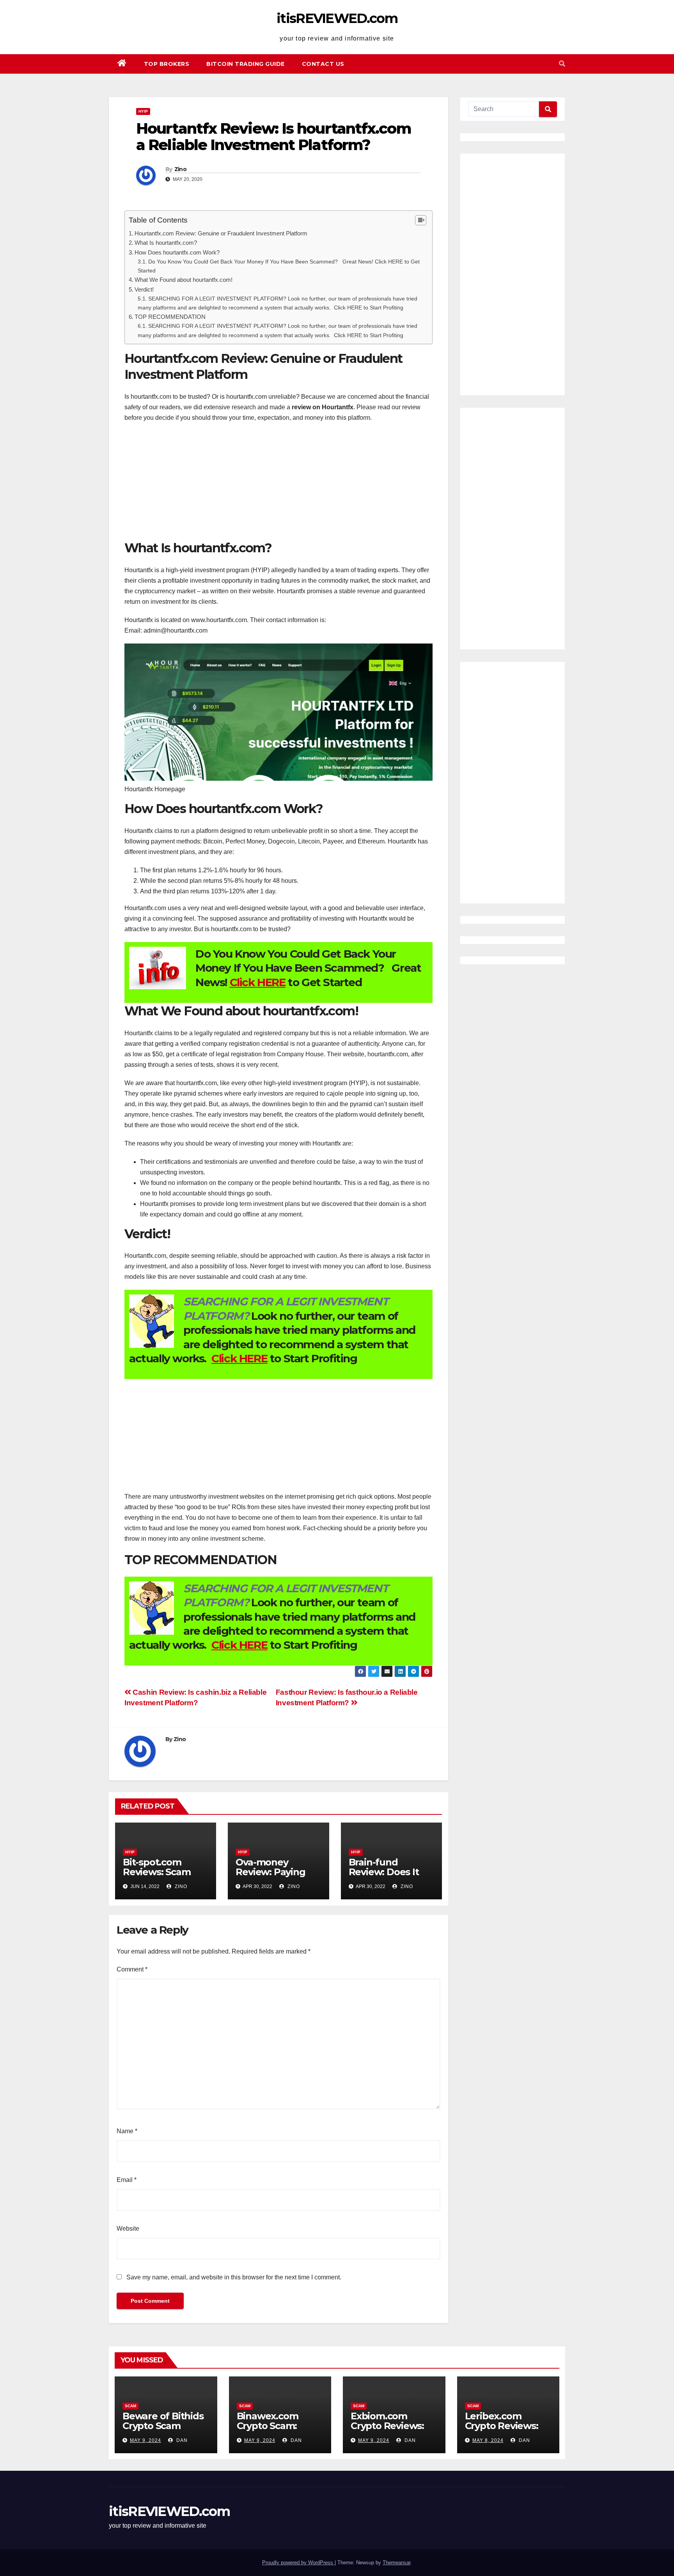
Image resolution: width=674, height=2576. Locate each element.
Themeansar (396, 2563)
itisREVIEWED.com (337, 18)
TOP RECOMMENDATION (170, 317)
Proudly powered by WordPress (298, 2563)
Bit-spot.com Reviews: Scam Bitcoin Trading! (159, 1872)
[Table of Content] (421, 220)
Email (127, 2180)
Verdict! (144, 289)
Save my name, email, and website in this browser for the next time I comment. (234, 2277)
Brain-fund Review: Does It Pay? (384, 1872)
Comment (132, 1969)
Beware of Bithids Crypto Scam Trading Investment (163, 2431)
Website (128, 2229)
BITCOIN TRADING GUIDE (246, 64)
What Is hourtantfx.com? (166, 243)
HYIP (143, 111)
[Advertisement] (278, 485)
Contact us (323, 64)
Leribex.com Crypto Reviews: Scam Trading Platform (502, 2431)
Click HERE (258, 982)
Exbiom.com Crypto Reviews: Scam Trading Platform (387, 2431)
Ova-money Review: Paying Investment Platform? (270, 1877)
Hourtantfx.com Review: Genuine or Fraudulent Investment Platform (221, 233)
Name (127, 2131)
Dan (181, 2440)
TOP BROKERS (167, 64)
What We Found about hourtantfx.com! (184, 280)
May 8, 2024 (488, 2440)
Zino (180, 169)
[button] (562, 64)
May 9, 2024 (145, 2440)
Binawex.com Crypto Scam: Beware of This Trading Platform (276, 2431)
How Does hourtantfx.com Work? (177, 252)
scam (130, 2406)
